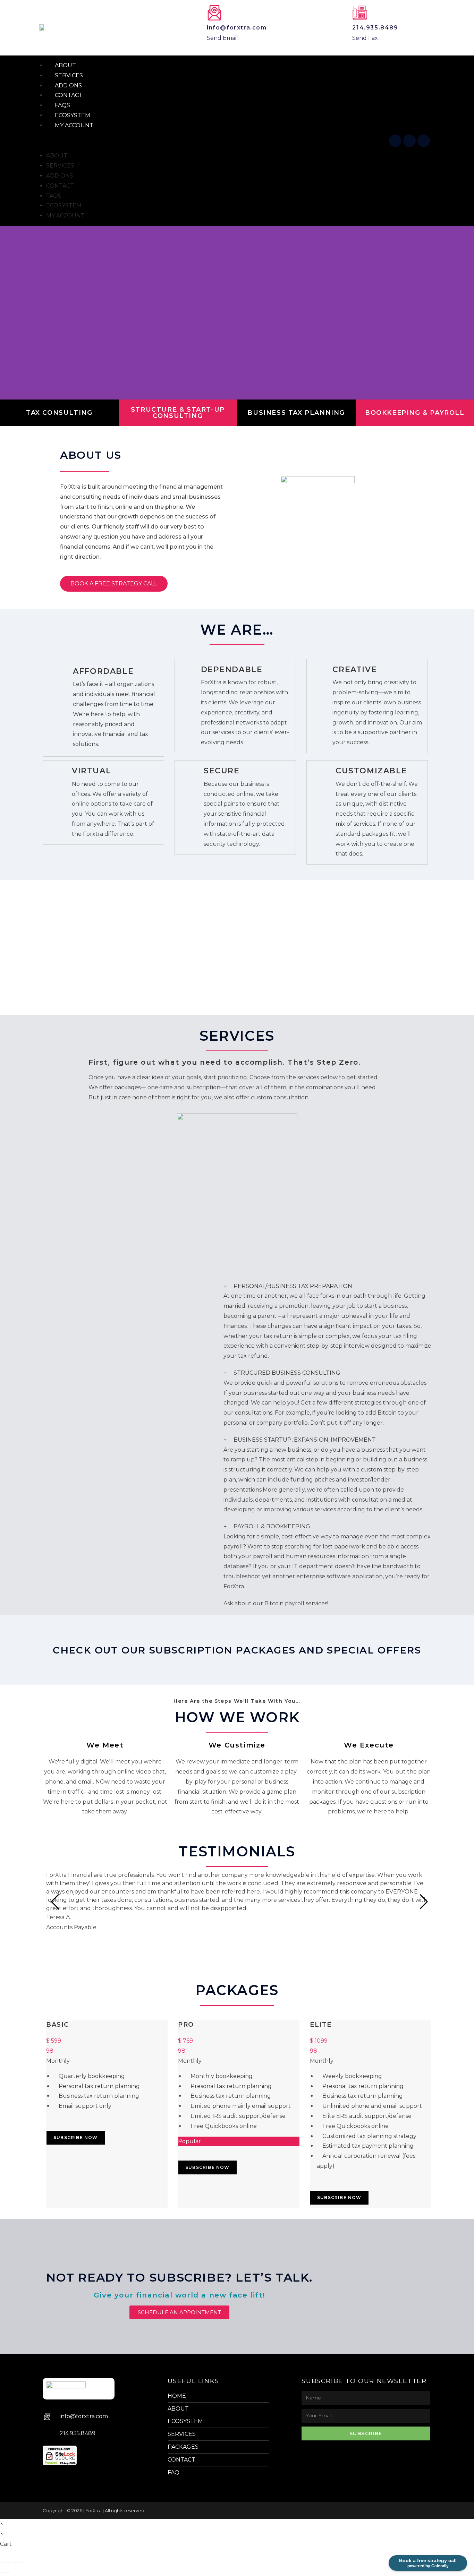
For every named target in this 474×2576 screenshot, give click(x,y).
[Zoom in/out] (2, 2563)
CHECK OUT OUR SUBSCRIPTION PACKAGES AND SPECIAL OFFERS (237, 1650)
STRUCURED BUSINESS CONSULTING (287, 1373)
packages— (130, 1087)
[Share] (15, 2563)
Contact (60, 186)
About (57, 156)
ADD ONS (60, 176)
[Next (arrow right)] (9, 2573)
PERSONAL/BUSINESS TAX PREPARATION (293, 1286)
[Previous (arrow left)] (2, 2573)
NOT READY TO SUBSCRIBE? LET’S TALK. (179, 2277)
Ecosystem (64, 205)
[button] (212, 141)
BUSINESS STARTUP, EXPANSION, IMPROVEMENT (305, 1440)
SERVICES (60, 166)
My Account (74, 125)
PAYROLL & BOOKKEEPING (272, 1526)
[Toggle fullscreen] (9, 2563)
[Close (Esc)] (21, 2563)
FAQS (54, 196)
